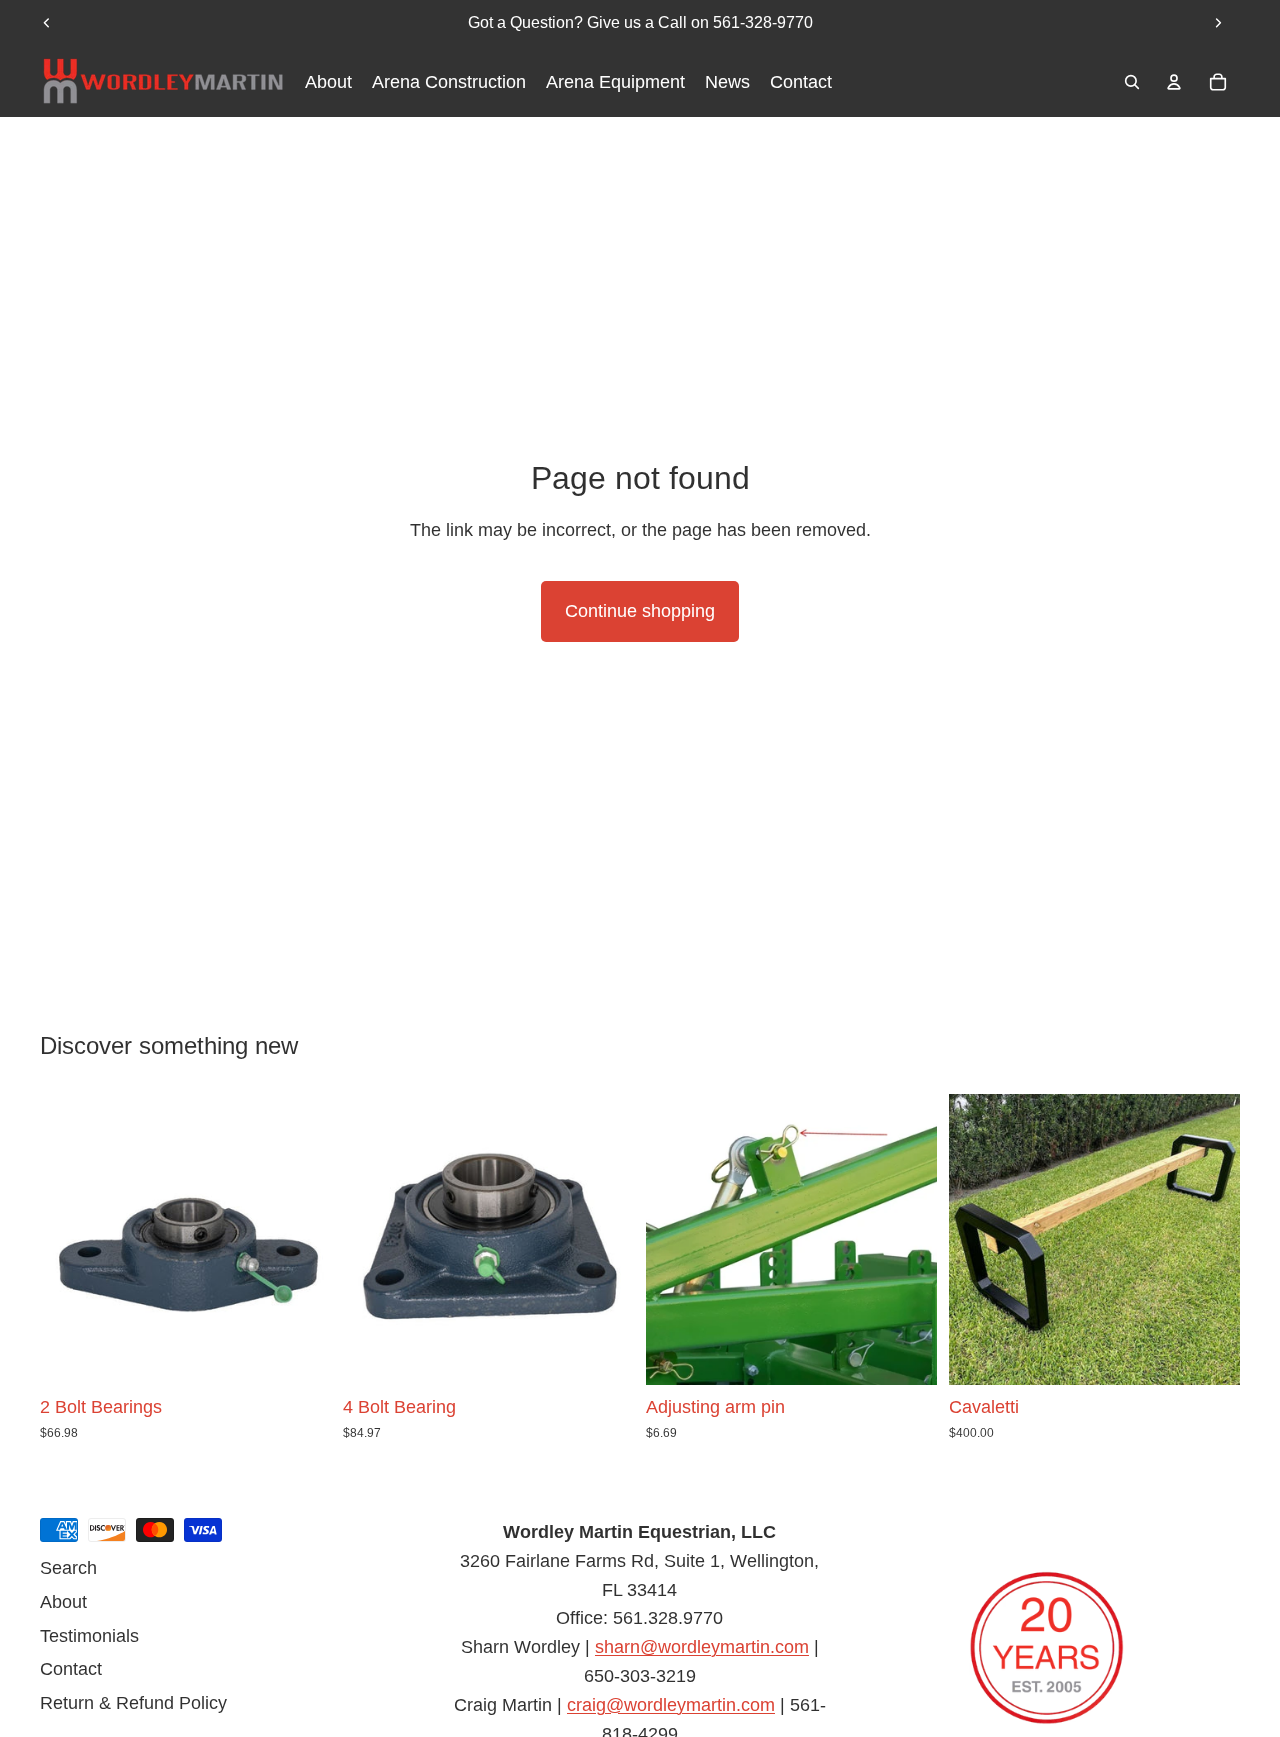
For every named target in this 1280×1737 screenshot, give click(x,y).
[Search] (1132, 82)
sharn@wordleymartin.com (702, 1647)
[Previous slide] (47, 23)
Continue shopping (640, 611)
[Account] (1174, 82)
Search (68, 1568)
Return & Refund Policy (133, 1703)
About (63, 1602)
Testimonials (89, 1636)
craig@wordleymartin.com (671, 1705)
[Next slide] (1218, 23)
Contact (71, 1669)
